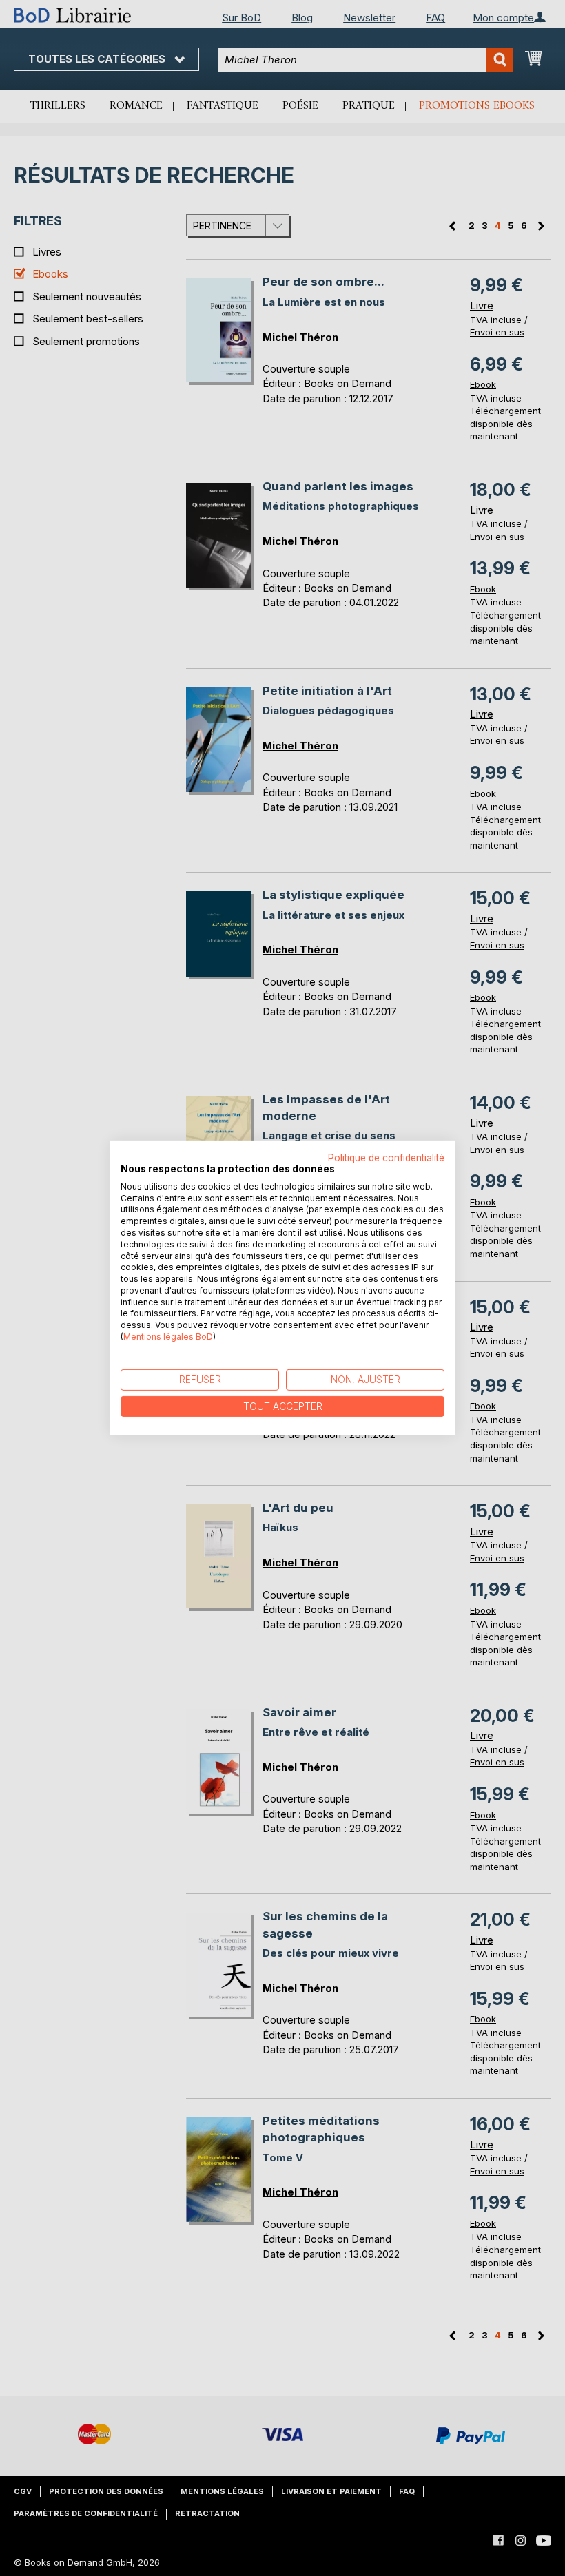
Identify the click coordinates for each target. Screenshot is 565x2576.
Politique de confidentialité (386, 1158)
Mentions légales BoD (168, 1337)
